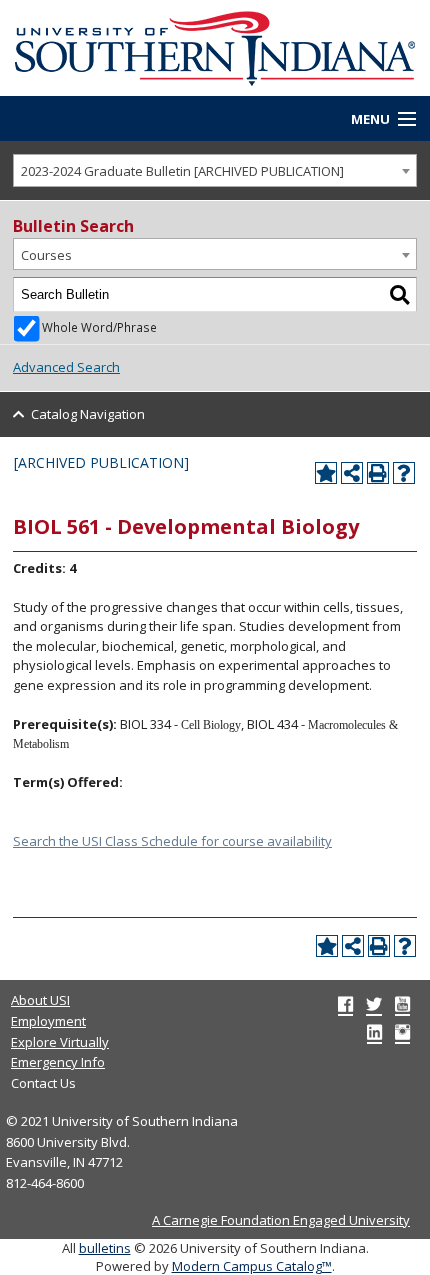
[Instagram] (402, 1032)
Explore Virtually (60, 1042)
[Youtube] (402, 1004)
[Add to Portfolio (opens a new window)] (326, 473)
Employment (48, 1021)
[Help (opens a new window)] (404, 473)
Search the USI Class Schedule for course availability (172, 841)
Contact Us (43, 1083)
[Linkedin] (374, 1032)
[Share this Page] (352, 473)
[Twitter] (374, 1004)
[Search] (400, 295)
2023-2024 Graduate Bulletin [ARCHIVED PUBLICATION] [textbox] (182, 171)
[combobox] (215, 170)
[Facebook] (345, 1004)
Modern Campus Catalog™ (252, 1266)
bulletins (105, 1248)
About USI (40, 1000)
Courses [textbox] (46, 255)
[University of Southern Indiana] (215, 46)
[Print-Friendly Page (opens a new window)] (378, 473)
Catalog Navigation (88, 414)
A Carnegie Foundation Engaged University (281, 1220)
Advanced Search (66, 367)
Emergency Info (58, 1062)
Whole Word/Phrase (99, 327)
